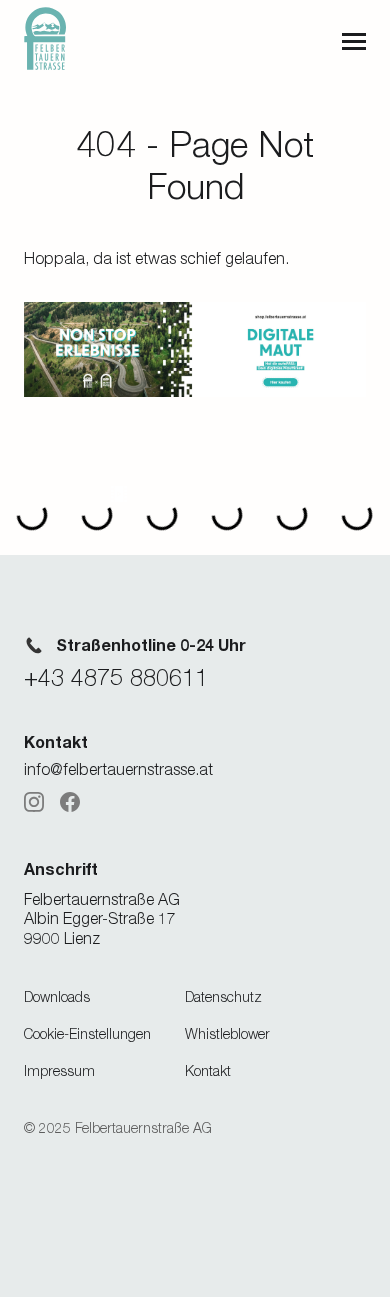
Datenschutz (223, 996)
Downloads (57, 996)
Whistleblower (227, 1033)
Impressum (59, 1070)
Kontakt (208, 1070)
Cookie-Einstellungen (87, 1033)
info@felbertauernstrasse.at (118, 769)
